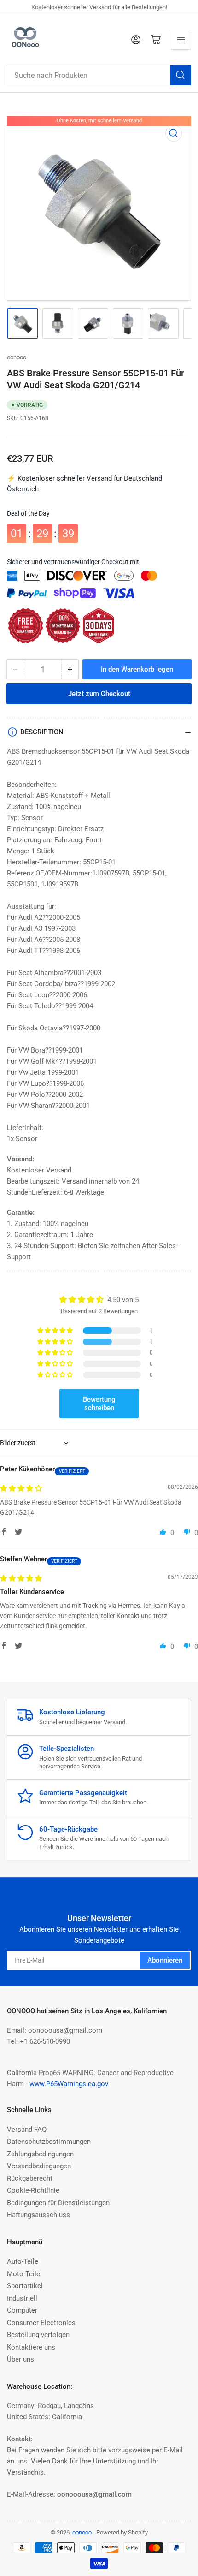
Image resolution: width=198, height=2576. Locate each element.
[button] (56, 1331)
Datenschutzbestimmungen (49, 2142)
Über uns (20, 2359)
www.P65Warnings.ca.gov (69, 2084)
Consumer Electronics (41, 2323)
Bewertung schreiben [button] (99, 1404)
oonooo (17, 357)
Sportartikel (25, 2286)
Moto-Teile (23, 2274)
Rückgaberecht (30, 2178)
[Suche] (181, 75)
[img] (21, 1488)
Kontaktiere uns (31, 2347)
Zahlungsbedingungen (40, 2154)
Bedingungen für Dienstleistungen (58, 2203)
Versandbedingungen (39, 2166)
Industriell (22, 2298)
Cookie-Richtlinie (33, 2190)
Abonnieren (165, 1960)
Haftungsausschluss (38, 2215)
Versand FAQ (27, 2130)
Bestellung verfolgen (38, 2335)
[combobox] (99, 75)
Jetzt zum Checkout (99, 687)
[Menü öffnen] (181, 40)
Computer (22, 2310)
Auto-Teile (23, 2261)
